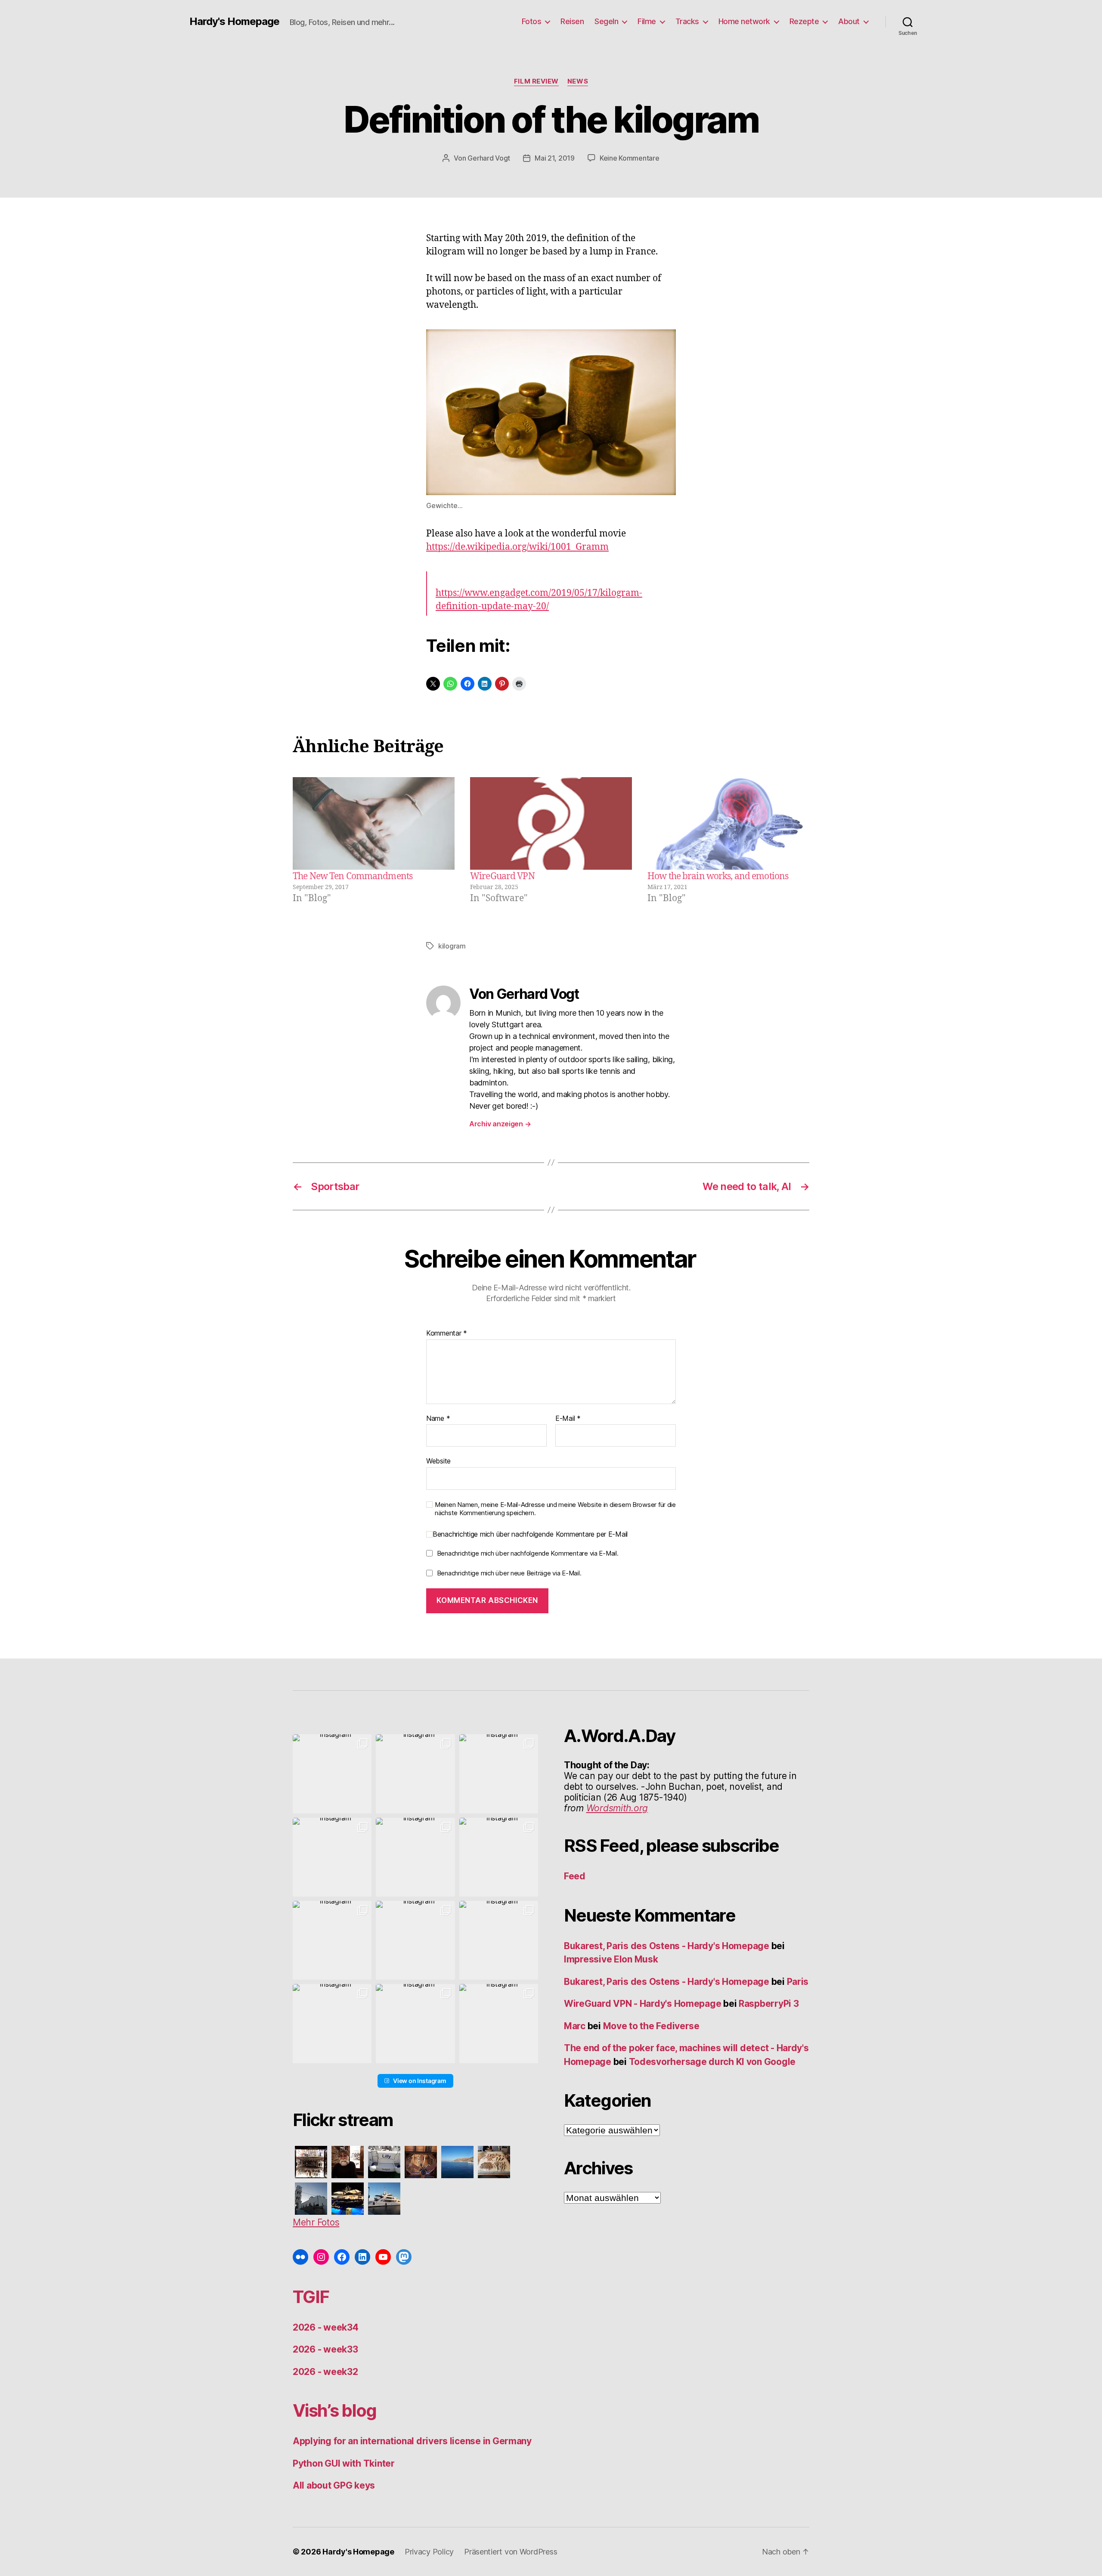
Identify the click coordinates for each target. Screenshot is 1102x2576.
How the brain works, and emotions (718, 876)
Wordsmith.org (617, 1808)
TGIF (311, 2297)
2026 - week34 (326, 2327)
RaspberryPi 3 (769, 2004)
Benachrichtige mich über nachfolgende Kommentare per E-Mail (530, 1534)
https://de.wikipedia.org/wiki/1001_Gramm (517, 547)
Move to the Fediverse (651, 2026)
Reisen (572, 21)
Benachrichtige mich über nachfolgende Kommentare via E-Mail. (528, 1553)
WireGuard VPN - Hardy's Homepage (642, 2004)
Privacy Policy (429, 2552)
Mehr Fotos (316, 2222)
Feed (575, 1876)
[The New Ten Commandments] (374, 823)
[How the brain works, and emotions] (728, 823)
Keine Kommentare (630, 158)
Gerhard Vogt (489, 158)
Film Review (536, 81)
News (578, 81)
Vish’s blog (335, 2410)
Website (438, 1461)
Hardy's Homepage (234, 22)
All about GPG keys (334, 2485)
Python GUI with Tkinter (344, 2463)
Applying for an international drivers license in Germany (412, 2441)
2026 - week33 (325, 2349)
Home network (744, 21)
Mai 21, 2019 (555, 158)
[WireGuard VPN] (551, 823)
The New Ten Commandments (353, 876)
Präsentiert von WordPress (511, 2552)
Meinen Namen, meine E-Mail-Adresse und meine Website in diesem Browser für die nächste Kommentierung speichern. (555, 1509)
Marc (575, 2026)
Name (438, 1419)
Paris (798, 1982)
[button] (332, 1774)
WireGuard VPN (502, 876)
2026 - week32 (325, 2372)
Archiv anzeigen (500, 1124)
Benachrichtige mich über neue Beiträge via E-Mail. (509, 1573)
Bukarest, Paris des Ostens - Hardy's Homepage (667, 1946)
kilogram (452, 946)
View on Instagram (419, 2081)
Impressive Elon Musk (612, 1959)
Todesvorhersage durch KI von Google (712, 2062)
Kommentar (447, 1333)
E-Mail (568, 1419)
